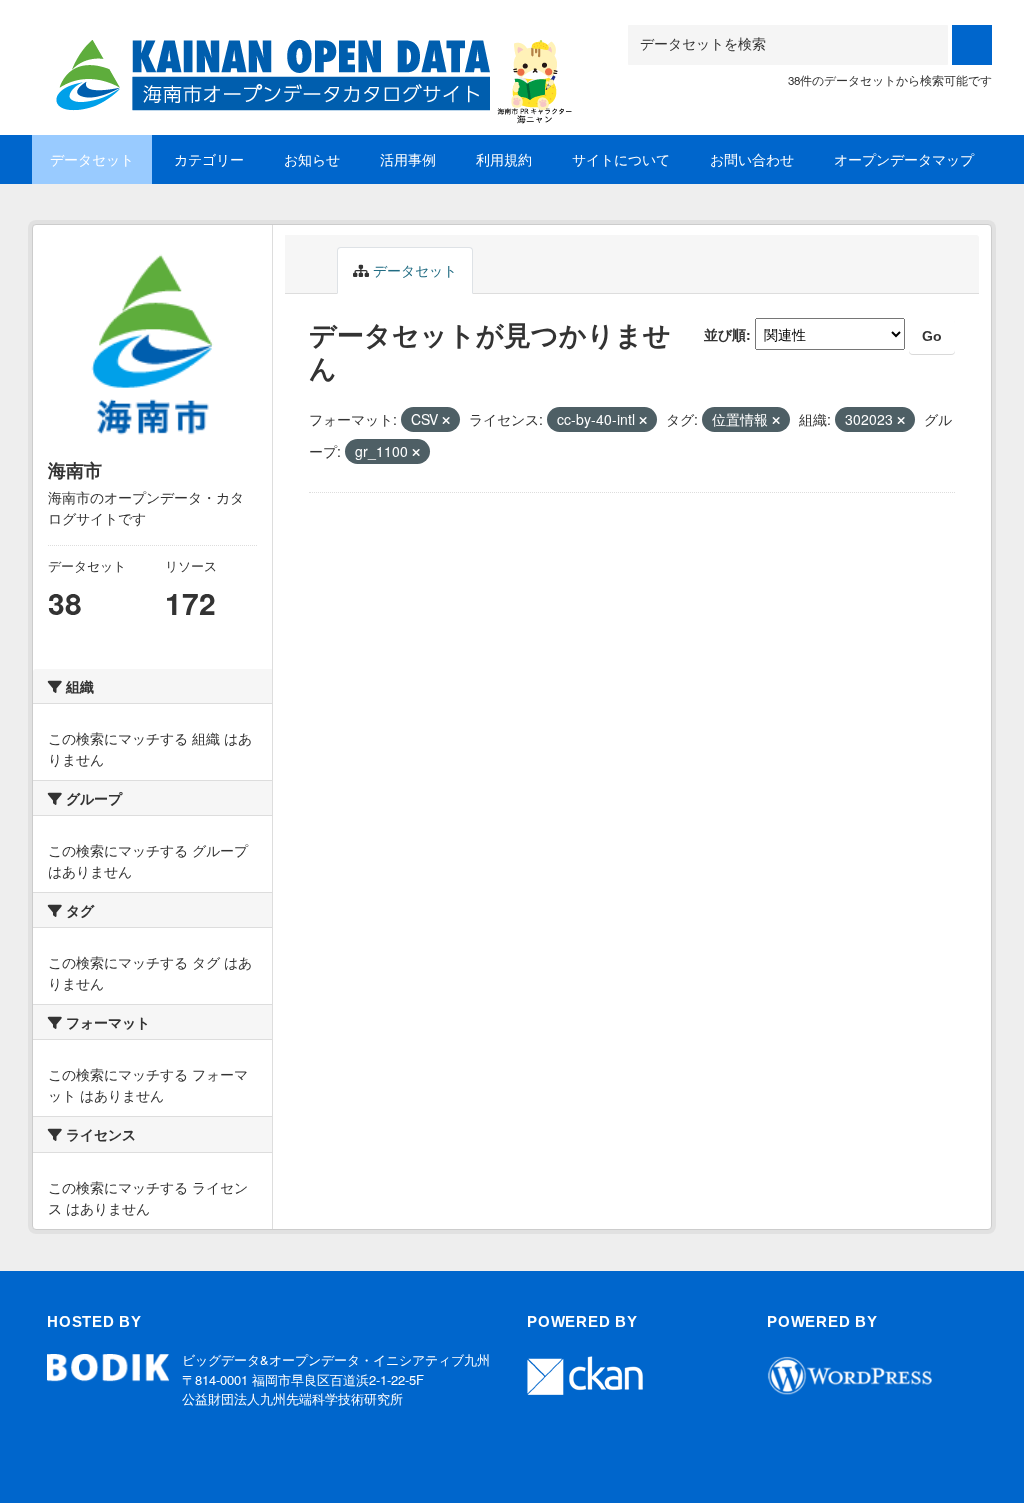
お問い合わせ (752, 159)
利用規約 (504, 159)
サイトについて (621, 159)
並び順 (725, 334)
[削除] (446, 420)
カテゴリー (209, 159)
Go (932, 336)
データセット (92, 159)
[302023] (307, 49)
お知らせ (312, 159)
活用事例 (408, 159)
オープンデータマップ (904, 159)
